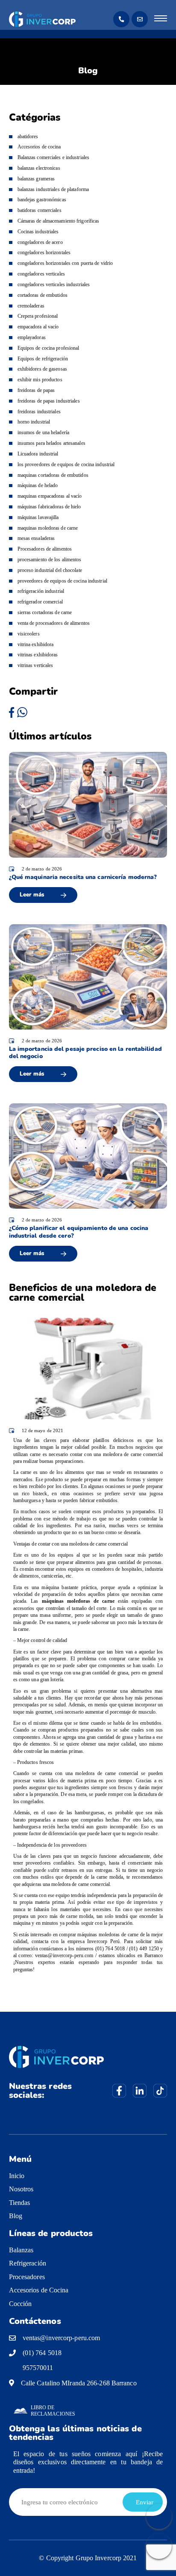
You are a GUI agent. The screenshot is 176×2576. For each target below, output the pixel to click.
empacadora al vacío (38, 327)
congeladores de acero (40, 242)
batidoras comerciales (40, 210)
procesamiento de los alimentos (50, 560)
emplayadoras (32, 337)
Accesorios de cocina (39, 147)
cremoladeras (31, 306)
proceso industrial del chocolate (50, 570)
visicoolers (29, 634)
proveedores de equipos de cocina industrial (62, 581)
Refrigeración (28, 2263)
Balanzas (21, 2250)
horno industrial (34, 422)
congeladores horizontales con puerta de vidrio (65, 263)
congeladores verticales (41, 274)
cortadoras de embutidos (43, 295)
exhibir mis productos (40, 380)
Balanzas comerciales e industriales (54, 157)
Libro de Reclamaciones (53, 2411)
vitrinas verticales (35, 665)
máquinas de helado (38, 485)
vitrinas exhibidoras (38, 655)
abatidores (28, 136)
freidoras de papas (36, 390)
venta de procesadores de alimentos (54, 623)
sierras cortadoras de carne (45, 612)
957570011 (38, 2368)
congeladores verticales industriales (54, 284)
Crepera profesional (38, 316)
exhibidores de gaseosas (42, 369)
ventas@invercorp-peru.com (62, 2338)
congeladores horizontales (44, 252)
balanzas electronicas (39, 168)
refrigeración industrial (41, 591)
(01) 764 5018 (42, 2353)
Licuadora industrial (38, 454)
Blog (16, 2216)
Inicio (17, 2176)
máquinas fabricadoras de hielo (49, 507)
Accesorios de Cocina (39, 2290)
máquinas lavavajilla (38, 517)
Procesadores (27, 2277)
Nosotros (21, 2189)
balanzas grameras (36, 179)
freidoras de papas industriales (49, 401)
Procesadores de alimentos (45, 549)
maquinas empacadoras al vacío (50, 496)
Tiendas (20, 2203)
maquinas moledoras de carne (48, 528)
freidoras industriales (39, 412)
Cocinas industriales (38, 232)
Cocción (21, 2304)
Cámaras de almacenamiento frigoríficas (59, 221)
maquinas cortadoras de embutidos (53, 475)
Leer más (32, 895)
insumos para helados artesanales (51, 443)
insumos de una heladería (43, 432)
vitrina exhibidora (36, 644)
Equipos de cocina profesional (48, 348)
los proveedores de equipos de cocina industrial (66, 464)
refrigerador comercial (40, 602)
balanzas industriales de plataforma (53, 189)
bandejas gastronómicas (42, 200)
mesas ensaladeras (36, 538)
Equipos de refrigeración (43, 359)
